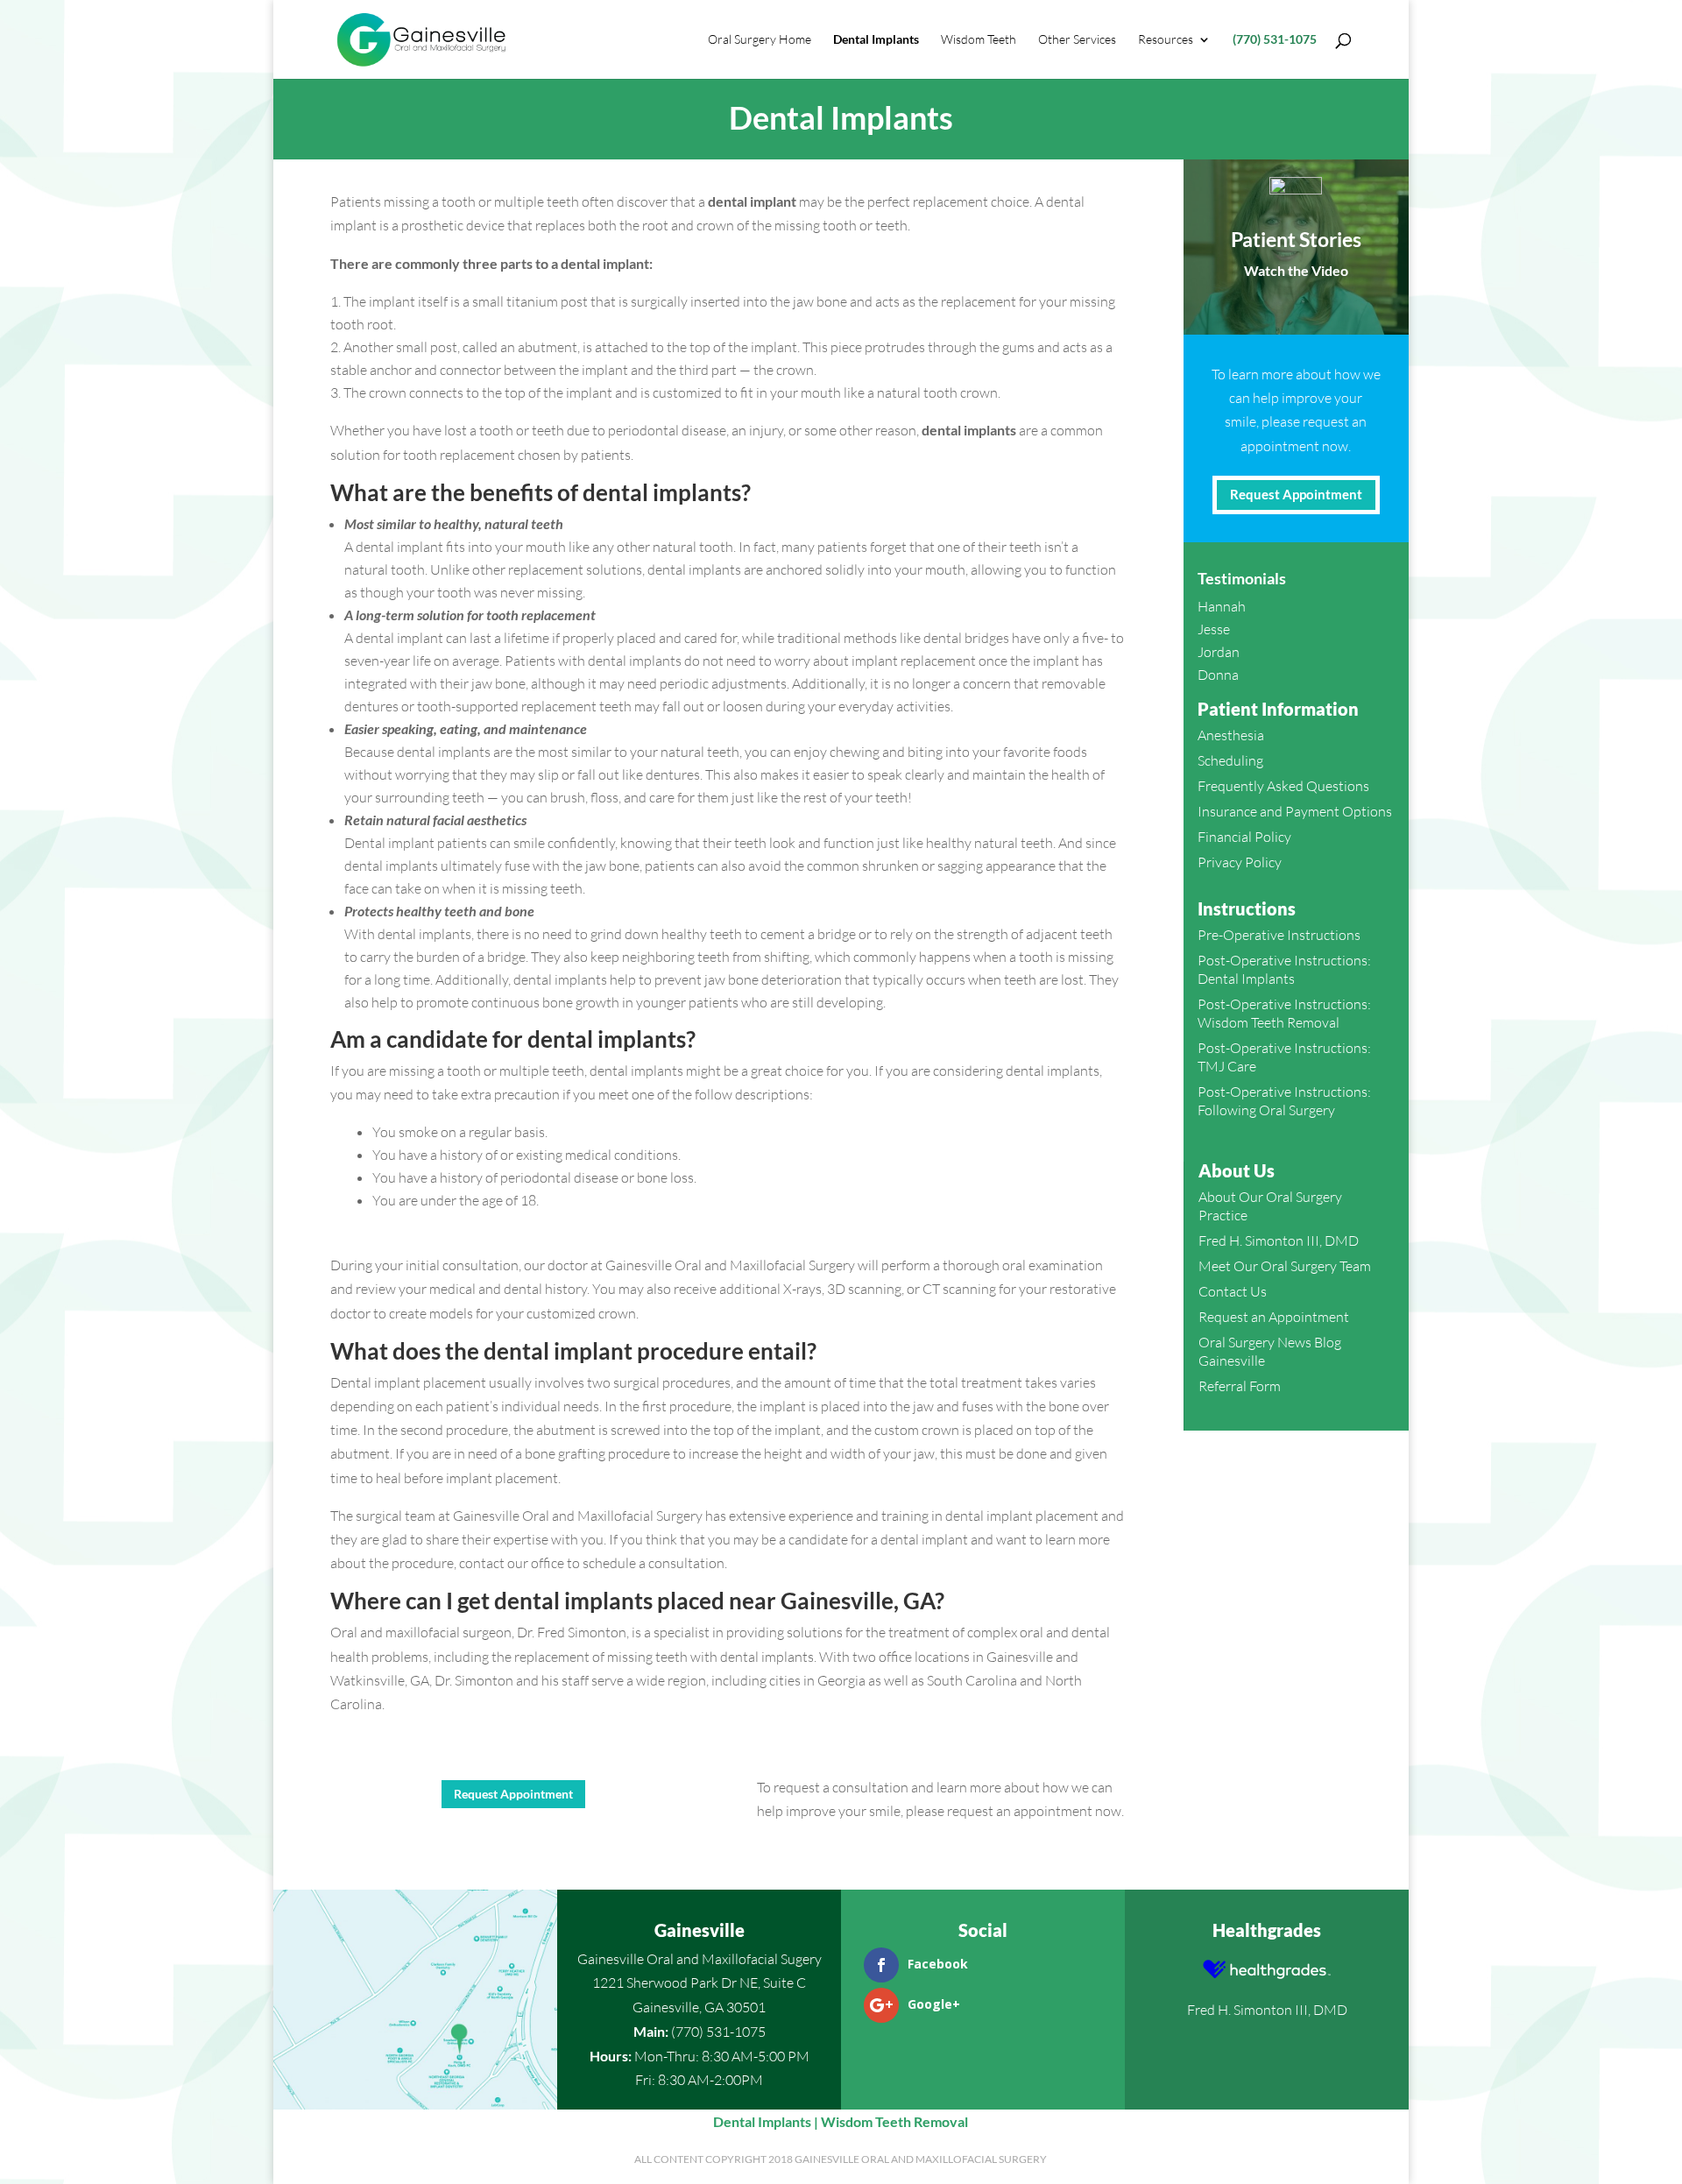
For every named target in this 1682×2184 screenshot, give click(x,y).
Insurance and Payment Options (1295, 811)
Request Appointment (513, 1794)
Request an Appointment (1274, 1317)
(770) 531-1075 (1275, 40)
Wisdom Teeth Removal (894, 2121)
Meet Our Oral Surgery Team (1285, 1266)
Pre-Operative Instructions (1279, 935)
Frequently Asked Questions (1283, 786)
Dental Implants (876, 40)
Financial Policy (1244, 837)
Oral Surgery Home (760, 40)
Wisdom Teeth (979, 40)
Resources (1166, 40)
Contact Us (1233, 1291)
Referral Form (1240, 1386)
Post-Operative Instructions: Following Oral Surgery (1284, 1101)
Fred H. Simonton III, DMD (1279, 1240)
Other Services (1077, 40)
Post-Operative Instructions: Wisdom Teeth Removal (1284, 1013)
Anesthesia (1231, 735)
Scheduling (1230, 760)
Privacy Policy (1240, 862)
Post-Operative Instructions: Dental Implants (1284, 969)
